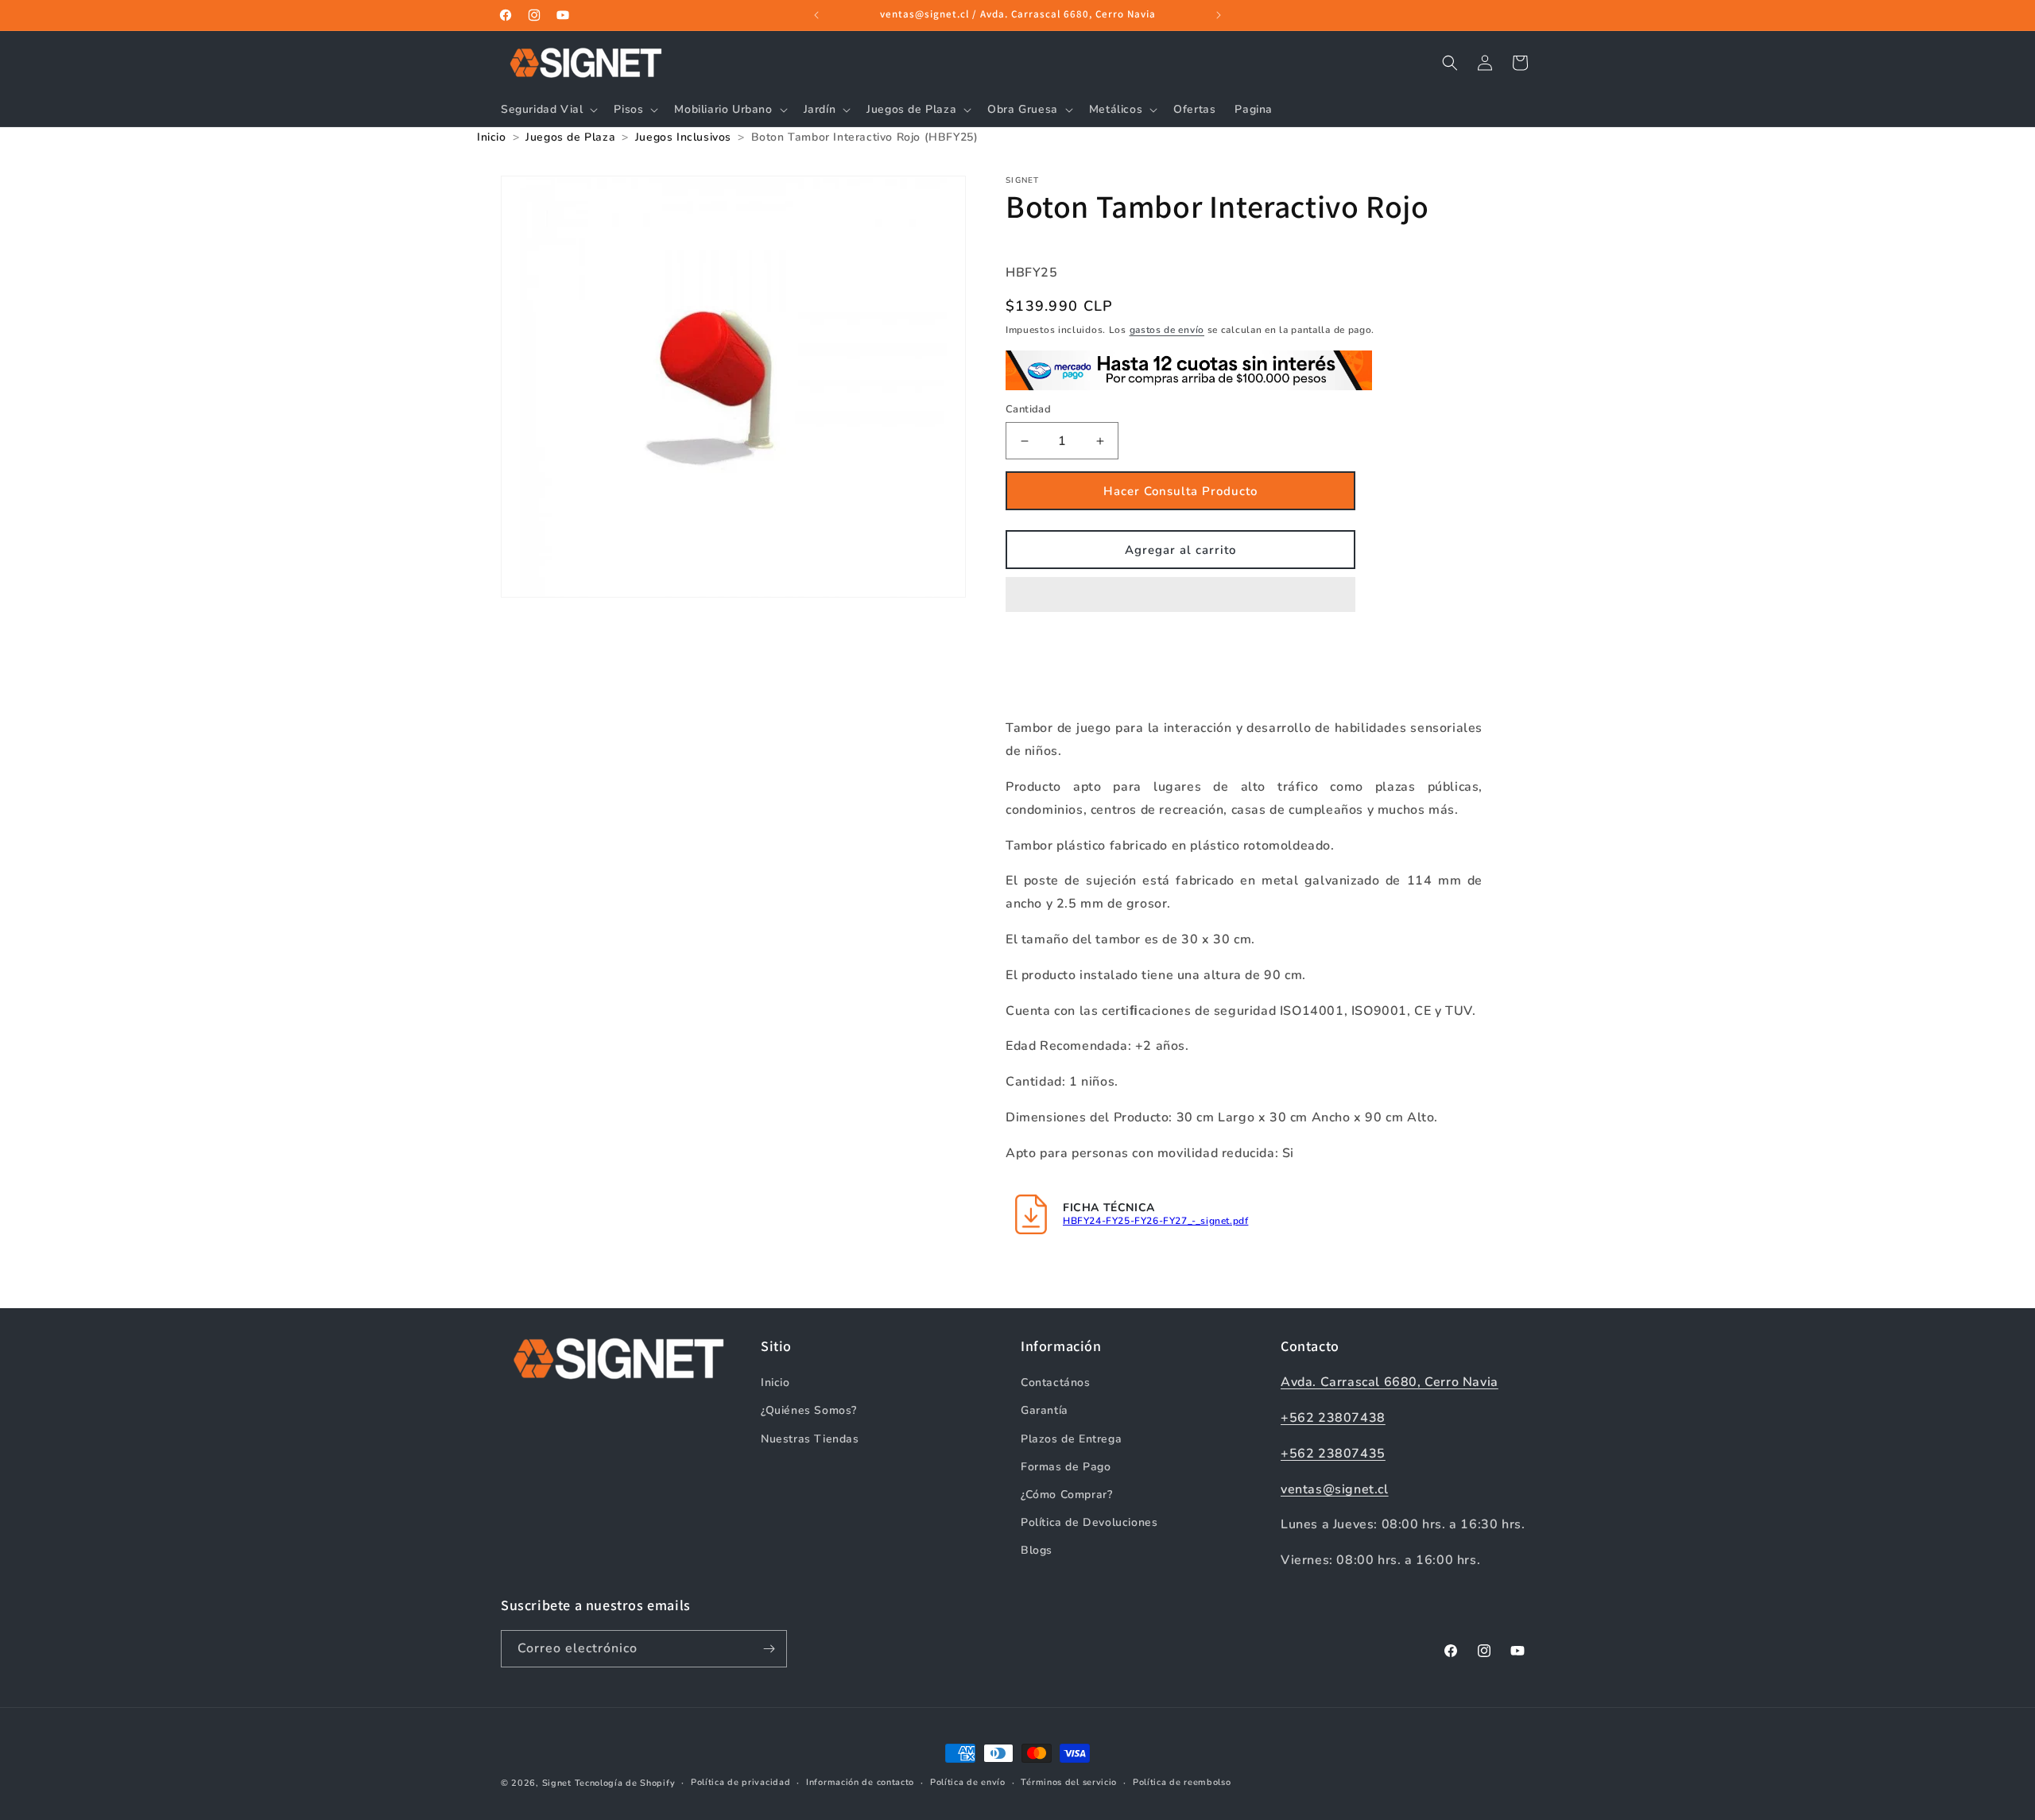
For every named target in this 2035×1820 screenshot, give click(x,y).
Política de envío (968, 1782)
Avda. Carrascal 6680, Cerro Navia (1390, 1382)
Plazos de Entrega (1071, 1439)
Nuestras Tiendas (810, 1439)
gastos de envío (1167, 330)
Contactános (1056, 1382)
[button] (1180, 595)
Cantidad (1028, 409)
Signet (557, 1783)
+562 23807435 (1333, 1454)
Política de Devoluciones (1089, 1522)
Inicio (775, 1382)
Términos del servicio (1069, 1782)
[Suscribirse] (769, 1649)
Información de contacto (860, 1782)
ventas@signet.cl (1335, 1489)
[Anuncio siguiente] (1219, 15)
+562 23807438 (1333, 1418)
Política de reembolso (1182, 1782)
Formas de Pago (1066, 1467)
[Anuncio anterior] (816, 15)
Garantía (1045, 1410)
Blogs (1037, 1550)
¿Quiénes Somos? (809, 1410)
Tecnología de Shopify (625, 1783)
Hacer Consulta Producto (1180, 491)
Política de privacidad (740, 1782)
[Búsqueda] (1450, 63)
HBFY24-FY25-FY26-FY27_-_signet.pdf (1155, 1221)
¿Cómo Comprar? (1066, 1495)
